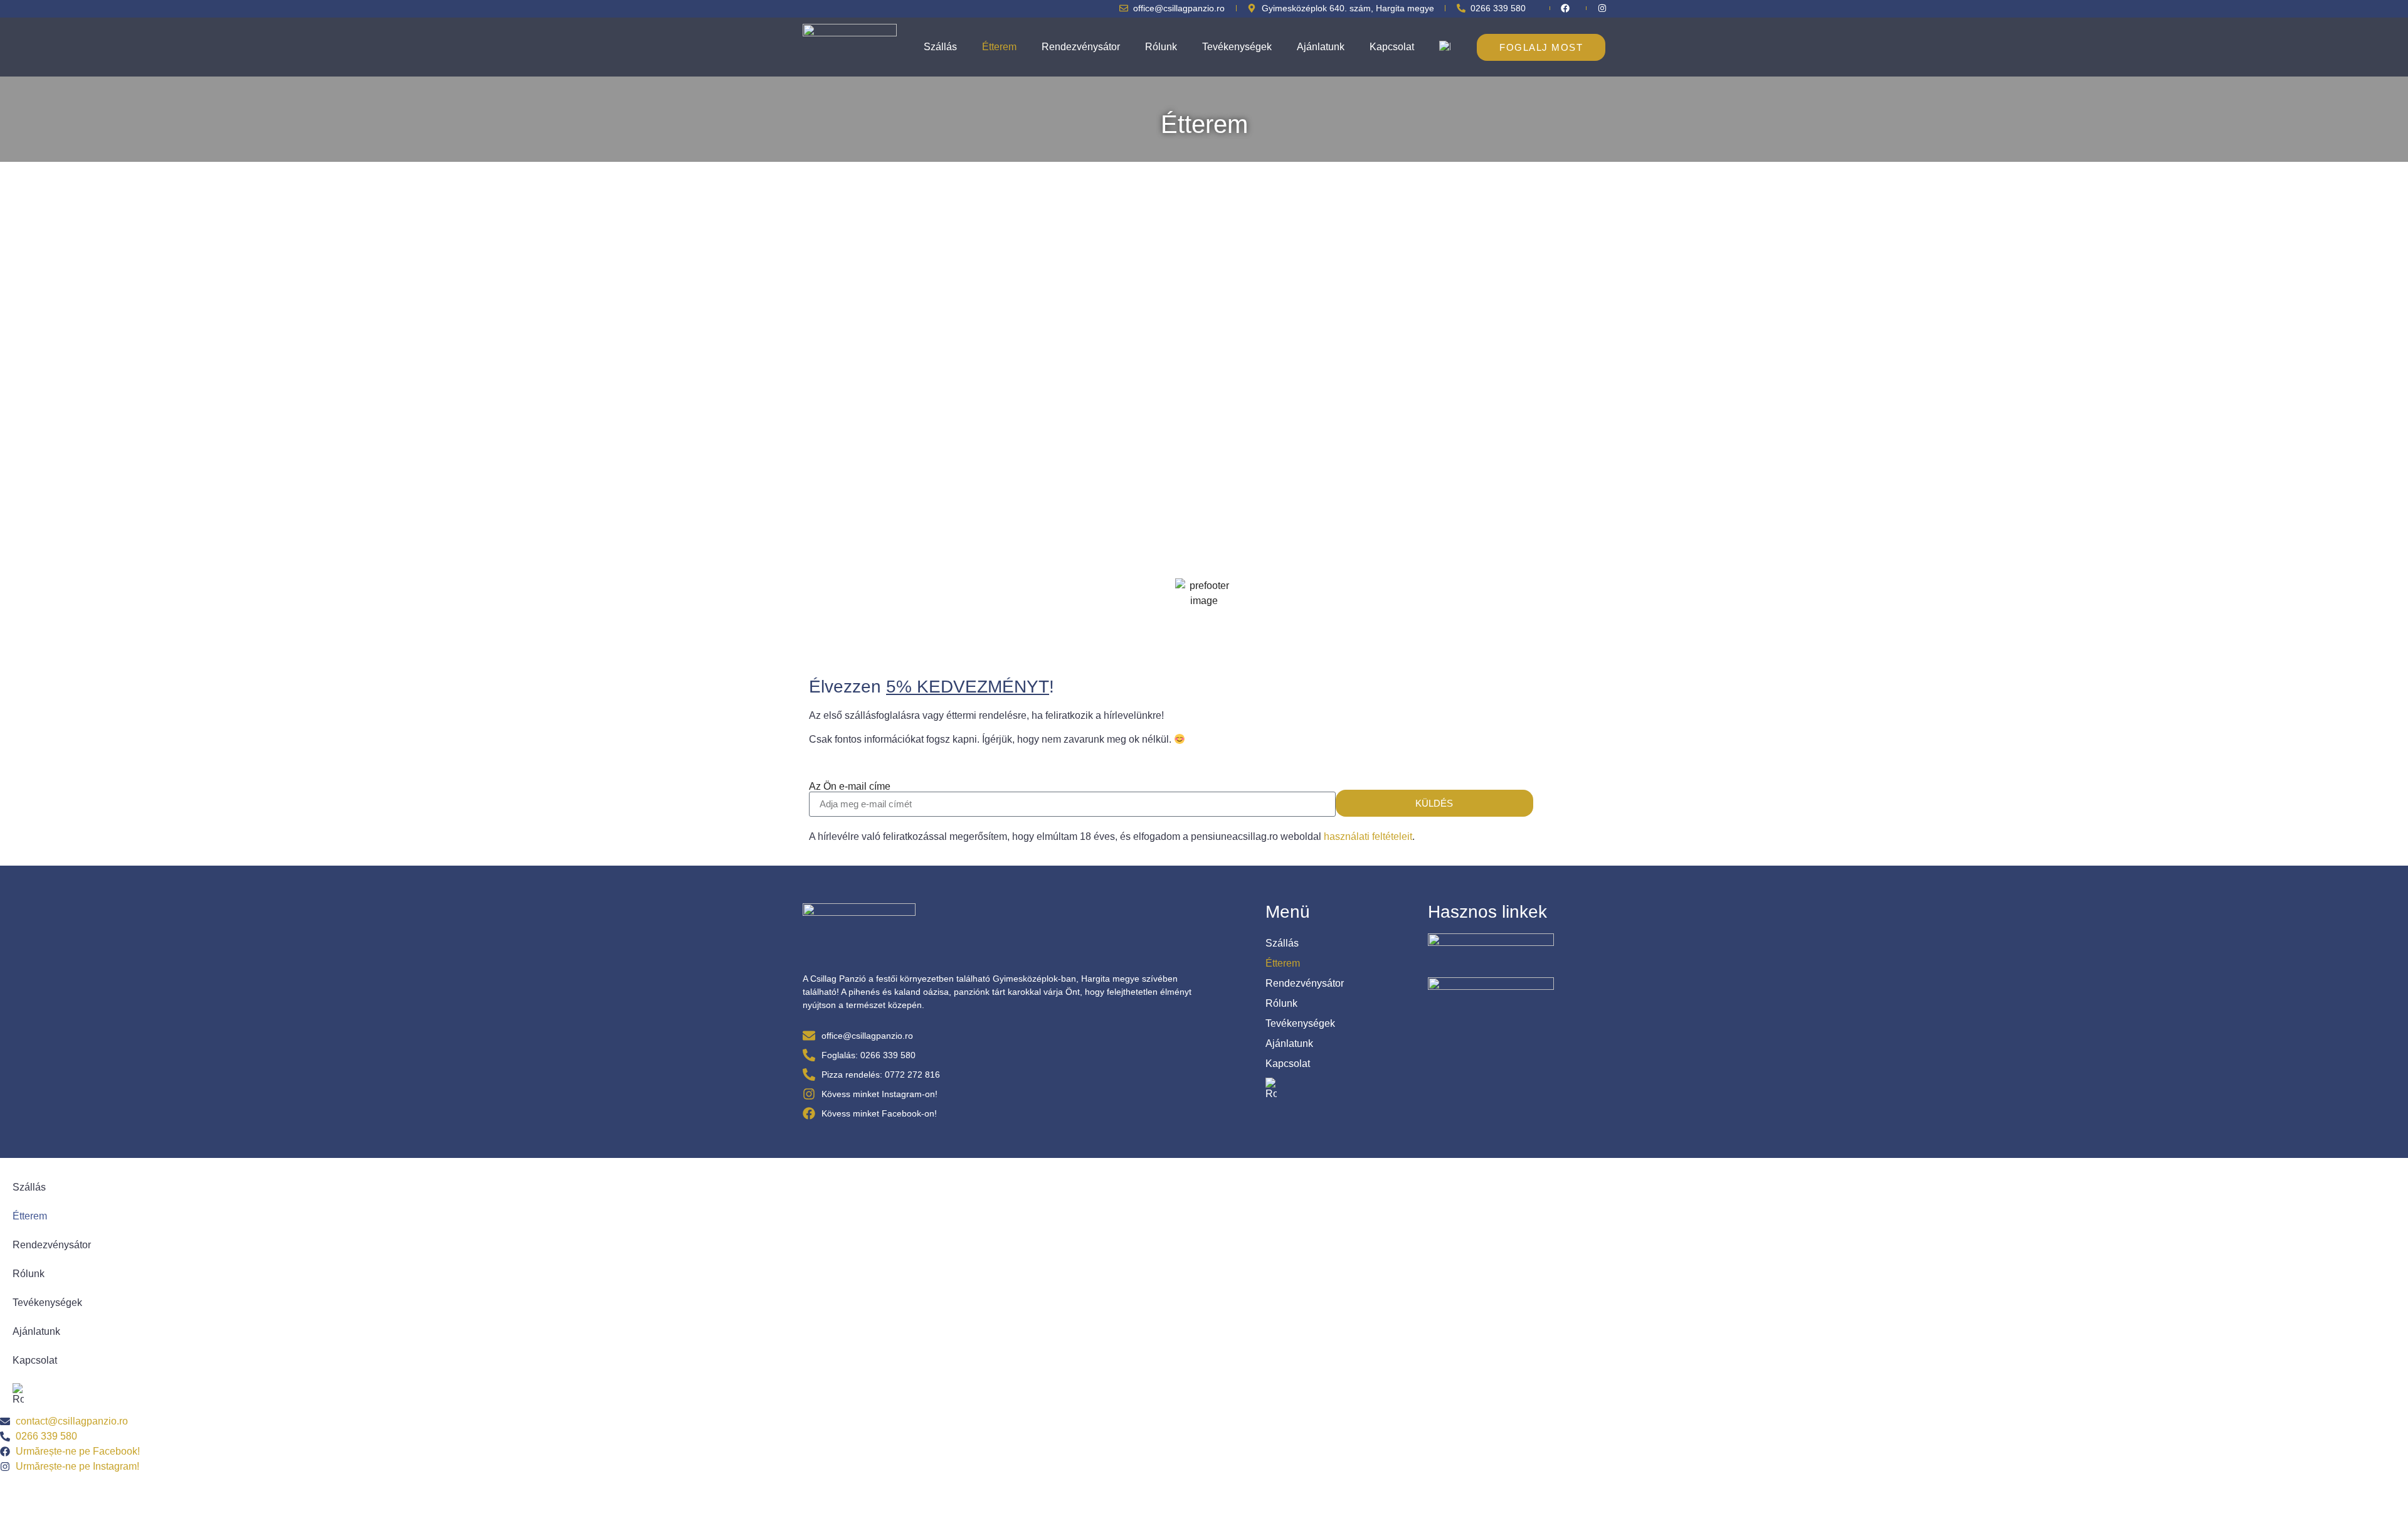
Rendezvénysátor (1081, 47)
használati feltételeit (1368, 836)
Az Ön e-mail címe (850, 787)
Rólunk (1161, 47)
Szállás (940, 47)
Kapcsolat (1392, 47)
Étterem (999, 47)
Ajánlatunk (1321, 47)
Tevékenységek (1237, 47)
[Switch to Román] (1445, 47)
